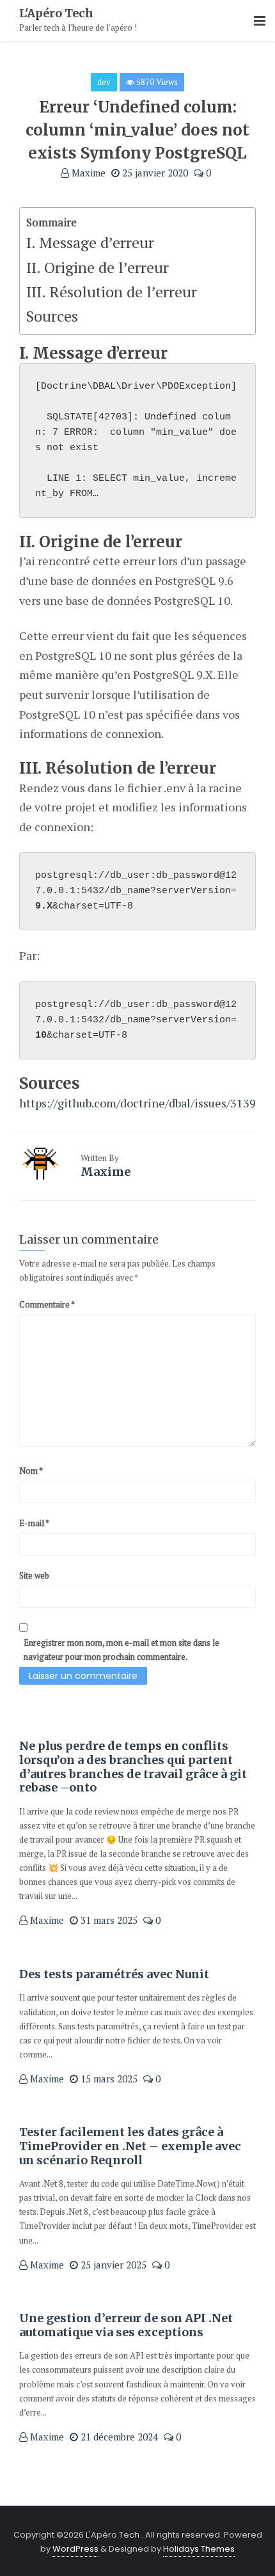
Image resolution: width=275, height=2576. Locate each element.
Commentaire (47, 1304)
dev (104, 82)
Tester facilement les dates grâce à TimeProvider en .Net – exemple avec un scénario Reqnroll (130, 2146)
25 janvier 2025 (112, 2265)
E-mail (34, 1523)
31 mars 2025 (108, 1920)
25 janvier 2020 (154, 173)
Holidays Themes (199, 2549)
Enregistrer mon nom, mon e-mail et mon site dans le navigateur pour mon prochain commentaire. (122, 1650)
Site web (34, 1575)
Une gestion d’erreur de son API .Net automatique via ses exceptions (126, 2325)
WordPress (75, 2549)
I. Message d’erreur (90, 242)
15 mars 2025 (108, 2079)
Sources (52, 316)
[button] (260, 21)
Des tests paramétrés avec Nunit (114, 1974)
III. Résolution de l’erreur (112, 292)
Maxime (87, 173)
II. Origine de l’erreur (98, 267)
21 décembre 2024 (118, 2437)
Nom (31, 1471)
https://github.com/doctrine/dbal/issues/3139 (137, 1103)
